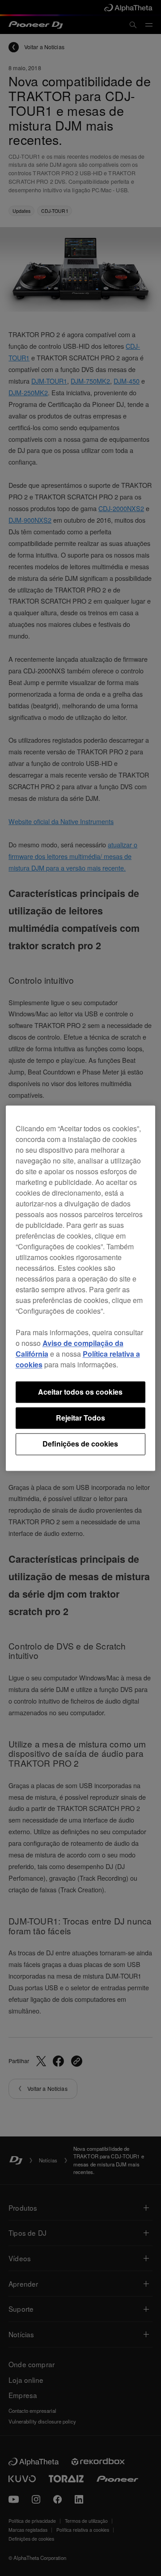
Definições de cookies (80, 1444)
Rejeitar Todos (80, 1418)
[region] (81, 1288)
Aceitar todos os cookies (80, 1392)
